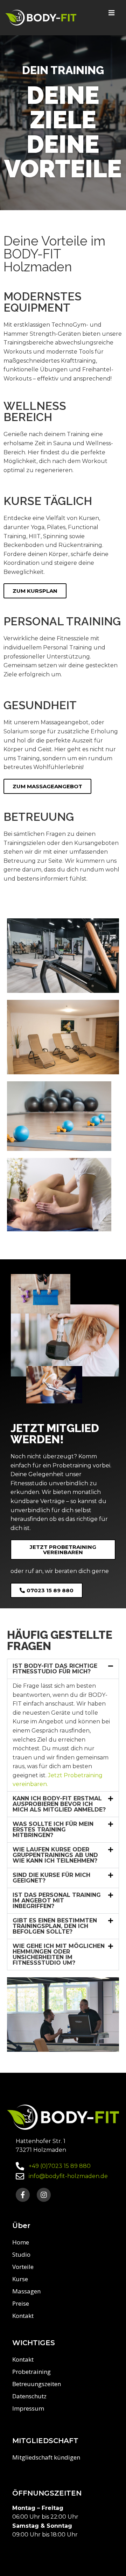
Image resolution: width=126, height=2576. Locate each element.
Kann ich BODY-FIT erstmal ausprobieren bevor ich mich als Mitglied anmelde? (59, 1804)
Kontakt (23, 2316)
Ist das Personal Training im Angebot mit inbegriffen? (57, 1901)
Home (21, 2242)
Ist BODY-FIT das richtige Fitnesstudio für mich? (55, 1669)
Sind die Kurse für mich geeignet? (51, 1878)
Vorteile (23, 2267)
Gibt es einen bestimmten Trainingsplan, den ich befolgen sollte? (55, 1926)
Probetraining (31, 2372)
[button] (63, 1669)
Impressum (28, 2408)
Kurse (20, 2279)
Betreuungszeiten (37, 2384)
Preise (21, 2303)
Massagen (26, 2291)
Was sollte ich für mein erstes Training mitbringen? (53, 1830)
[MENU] (111, 13)
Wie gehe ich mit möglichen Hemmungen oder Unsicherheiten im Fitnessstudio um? (59, 1954)
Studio (21, 2254)
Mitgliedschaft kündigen (46, 2457)
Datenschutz (29, 2396)
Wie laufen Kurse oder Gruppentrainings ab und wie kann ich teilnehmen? (55, 1855)
